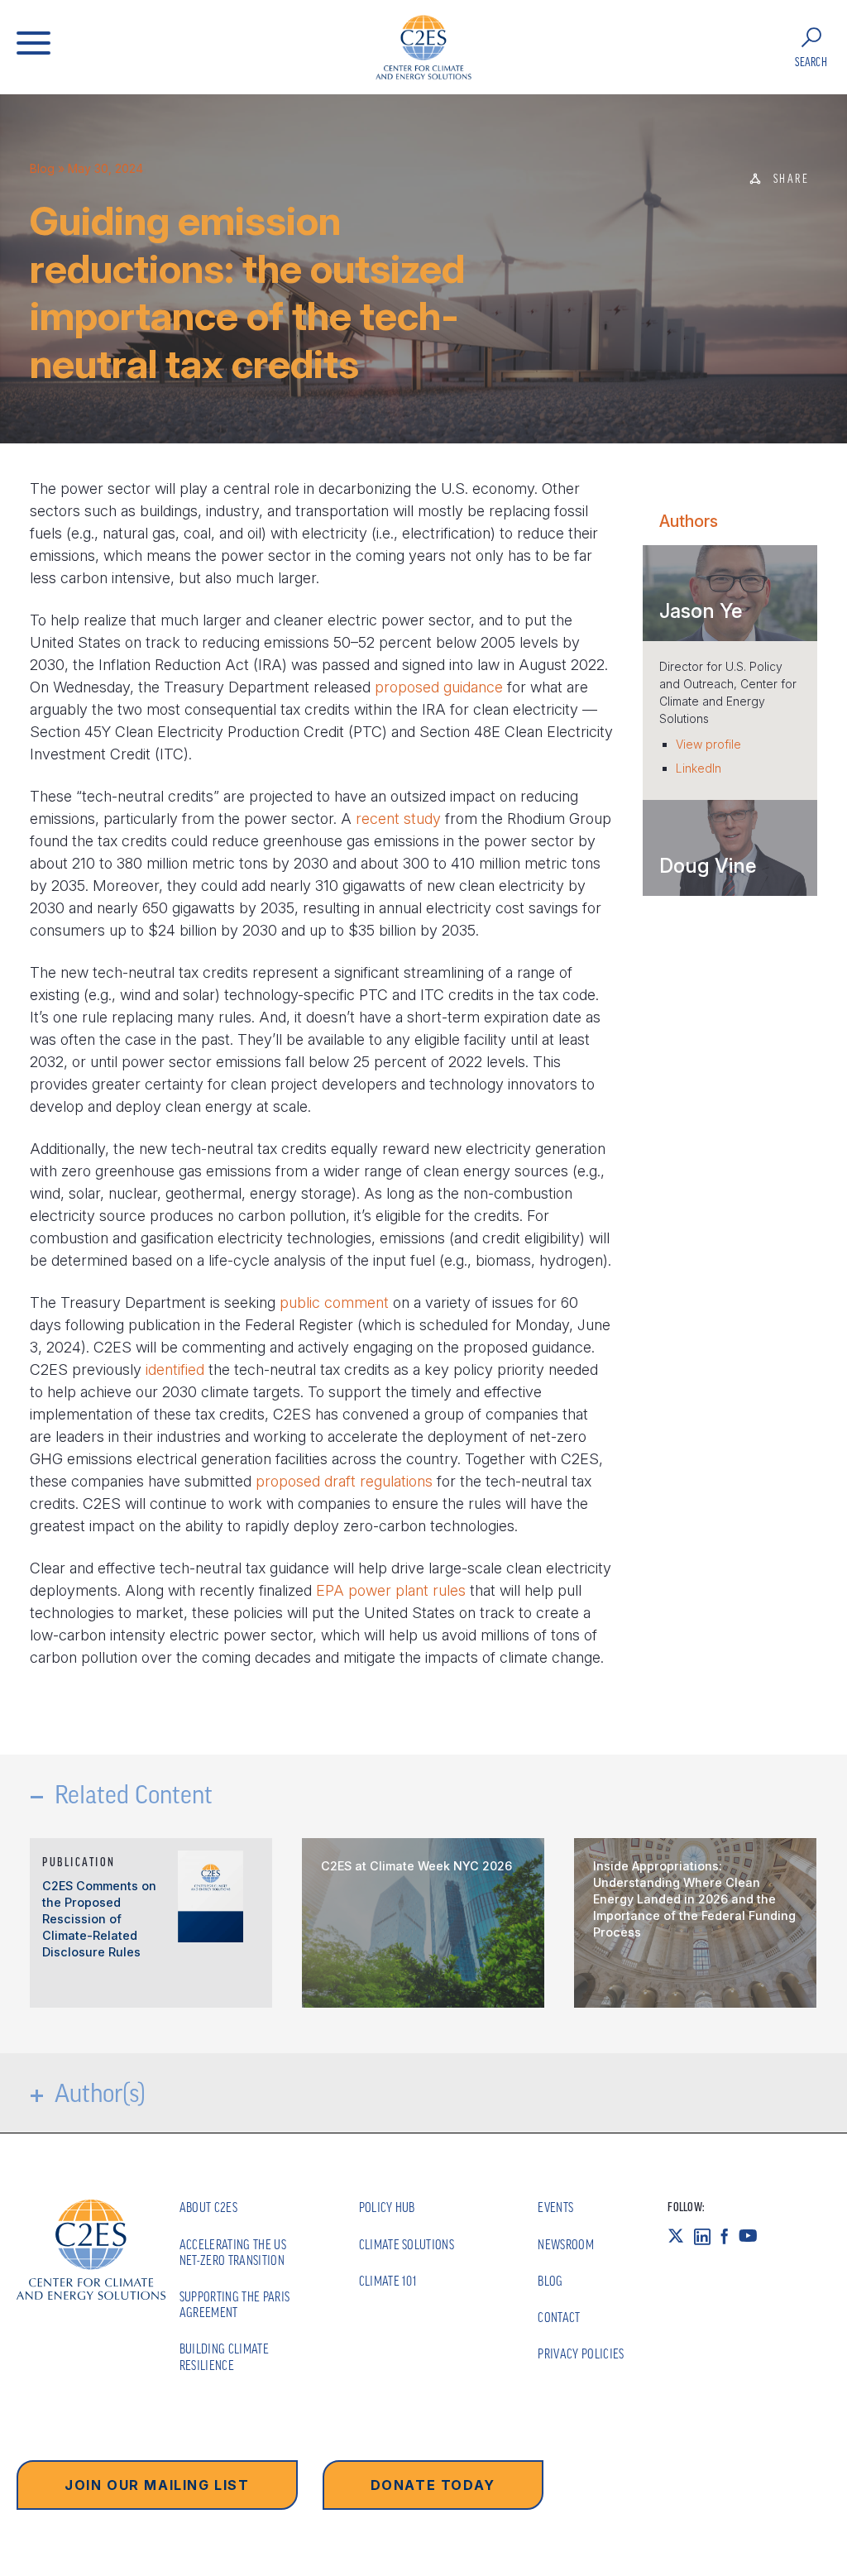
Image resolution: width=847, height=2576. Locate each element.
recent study (398, 819)
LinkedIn (699, 768)
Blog (42, 168)
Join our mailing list (157, 2485)
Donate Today (433, 2485)
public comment (334, 1302)
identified (175, 1369)
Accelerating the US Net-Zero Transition (233, 2252)
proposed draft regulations (344, 1481)
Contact (559, 2317)
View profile (708, 744)
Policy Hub (387, 2207)
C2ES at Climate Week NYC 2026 (416, 1866)
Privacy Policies (581, 2353)
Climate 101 (388, 2281)
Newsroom (566, 2244)
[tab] (730, 593)
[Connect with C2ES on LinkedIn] (707, 2236)
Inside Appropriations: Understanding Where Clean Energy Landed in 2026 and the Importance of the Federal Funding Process (694, 1899)
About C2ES (208, 2207)
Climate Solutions (407, 2244)
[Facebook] (730, 2236)
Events (555, 2207)
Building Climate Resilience (224, 2356)
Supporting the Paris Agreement (234, 2304)
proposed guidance (439, 687)
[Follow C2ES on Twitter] (681, 2236)
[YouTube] (753, 2236)
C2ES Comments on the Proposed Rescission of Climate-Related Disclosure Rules (99, 1919)
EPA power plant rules (391, 1590)
